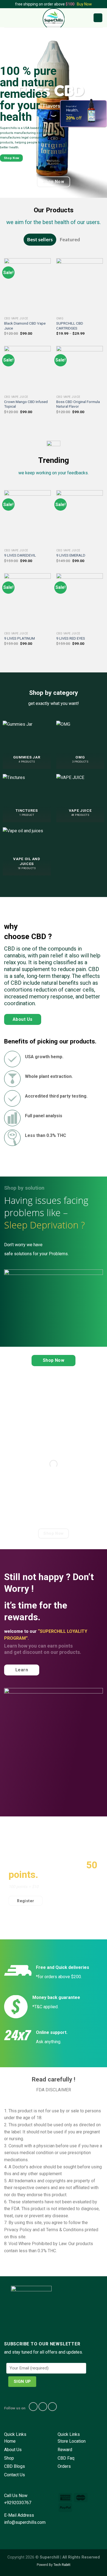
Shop (9, 2458)
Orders (64, 2466)
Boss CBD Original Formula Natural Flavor (78, 404)
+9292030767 (18, 2503)
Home (10, 2441)
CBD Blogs (15, 2466)
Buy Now (84, 4)
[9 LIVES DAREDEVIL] (27, 518)
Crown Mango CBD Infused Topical (26, 404)
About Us (13, 2450)
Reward (65, 2450)
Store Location (72, 2441)
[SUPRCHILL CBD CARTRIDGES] (80, 286)
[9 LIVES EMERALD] (80, 518)
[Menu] (7, 18)
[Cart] (98, 18)
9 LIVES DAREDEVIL (20, 555)
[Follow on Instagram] (43, 2407)
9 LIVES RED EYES (71, 638)
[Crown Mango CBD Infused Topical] (27, 369)
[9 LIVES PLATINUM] (27, 601)
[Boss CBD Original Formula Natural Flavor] (80, 369)
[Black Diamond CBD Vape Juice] (27, 286)
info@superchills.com (25, 2522)
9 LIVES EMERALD (71, 555)
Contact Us (15, 2475)
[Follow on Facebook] (33, 2407)
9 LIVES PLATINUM (19, 638)
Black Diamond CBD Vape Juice (25, 326)
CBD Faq (66, 2458)
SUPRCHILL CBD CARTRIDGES (70, 326)
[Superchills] (54, 18)
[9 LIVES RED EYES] (80, 601)
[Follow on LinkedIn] (52, 2407)
